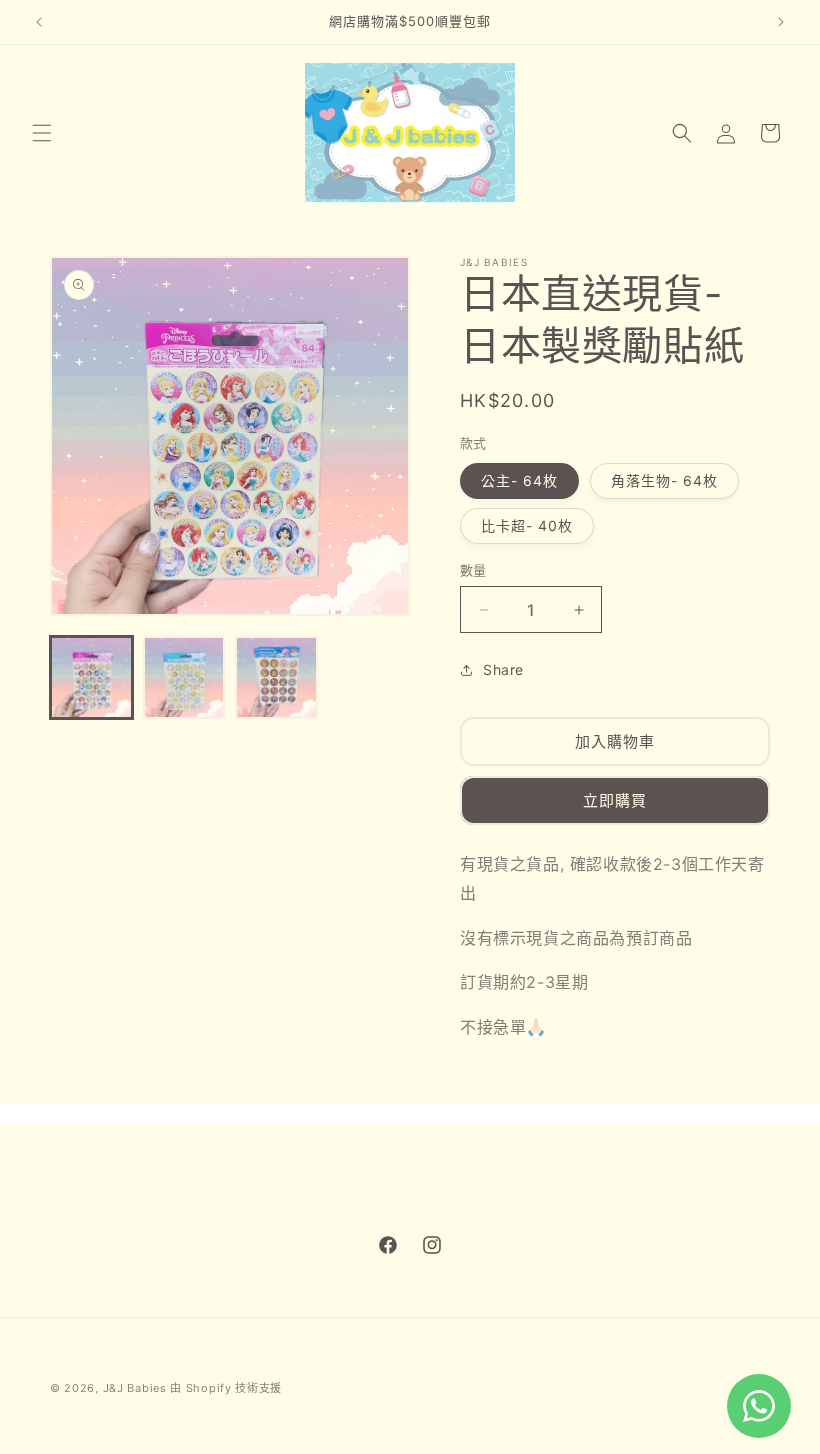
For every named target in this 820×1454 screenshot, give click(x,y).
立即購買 (615, 800)
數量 (473, 570)
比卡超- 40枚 (527, 525)
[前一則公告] (39, 22)
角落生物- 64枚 (664, 480)
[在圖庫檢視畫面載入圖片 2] (184, 677)
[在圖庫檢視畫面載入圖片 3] (276, 677)
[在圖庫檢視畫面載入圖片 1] (91, 677)
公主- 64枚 (519, 480)
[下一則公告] (781, 22)
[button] (42, 133)
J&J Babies (135, 1388)
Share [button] (503, 669)
